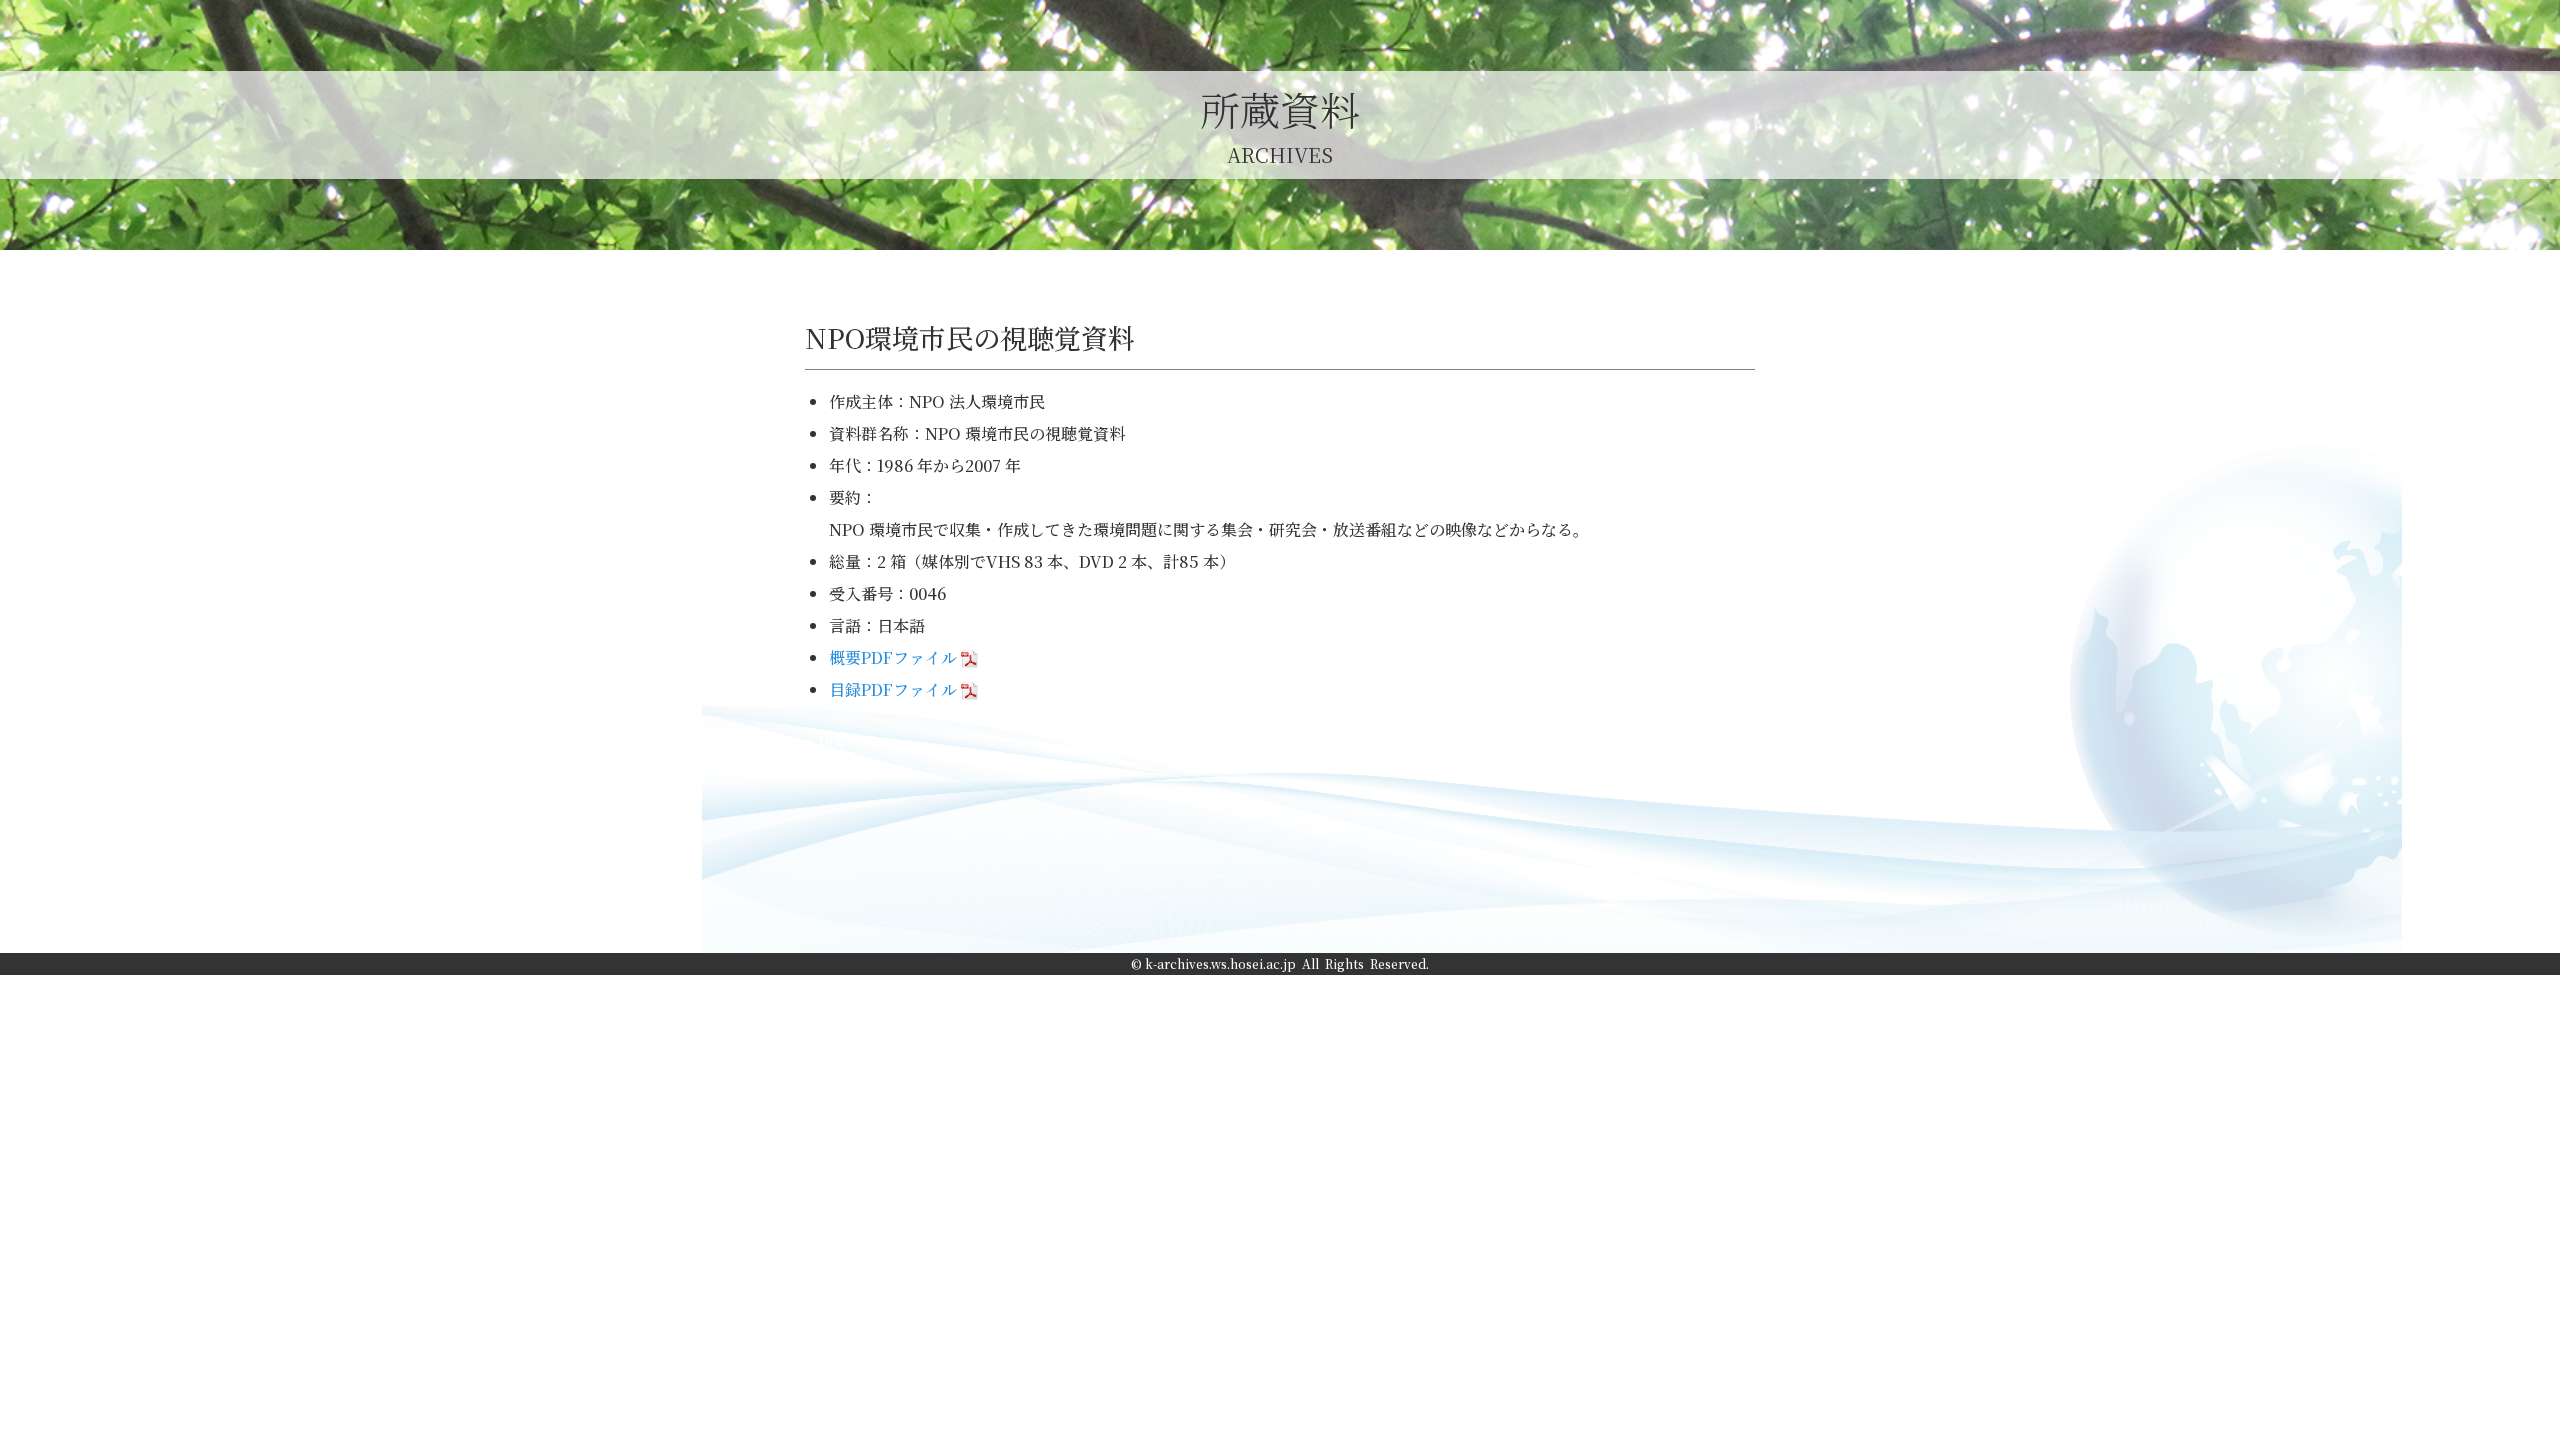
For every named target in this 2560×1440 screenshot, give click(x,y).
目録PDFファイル (893, 689)
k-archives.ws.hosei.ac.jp (1220, 963)
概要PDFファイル (893, 657)
